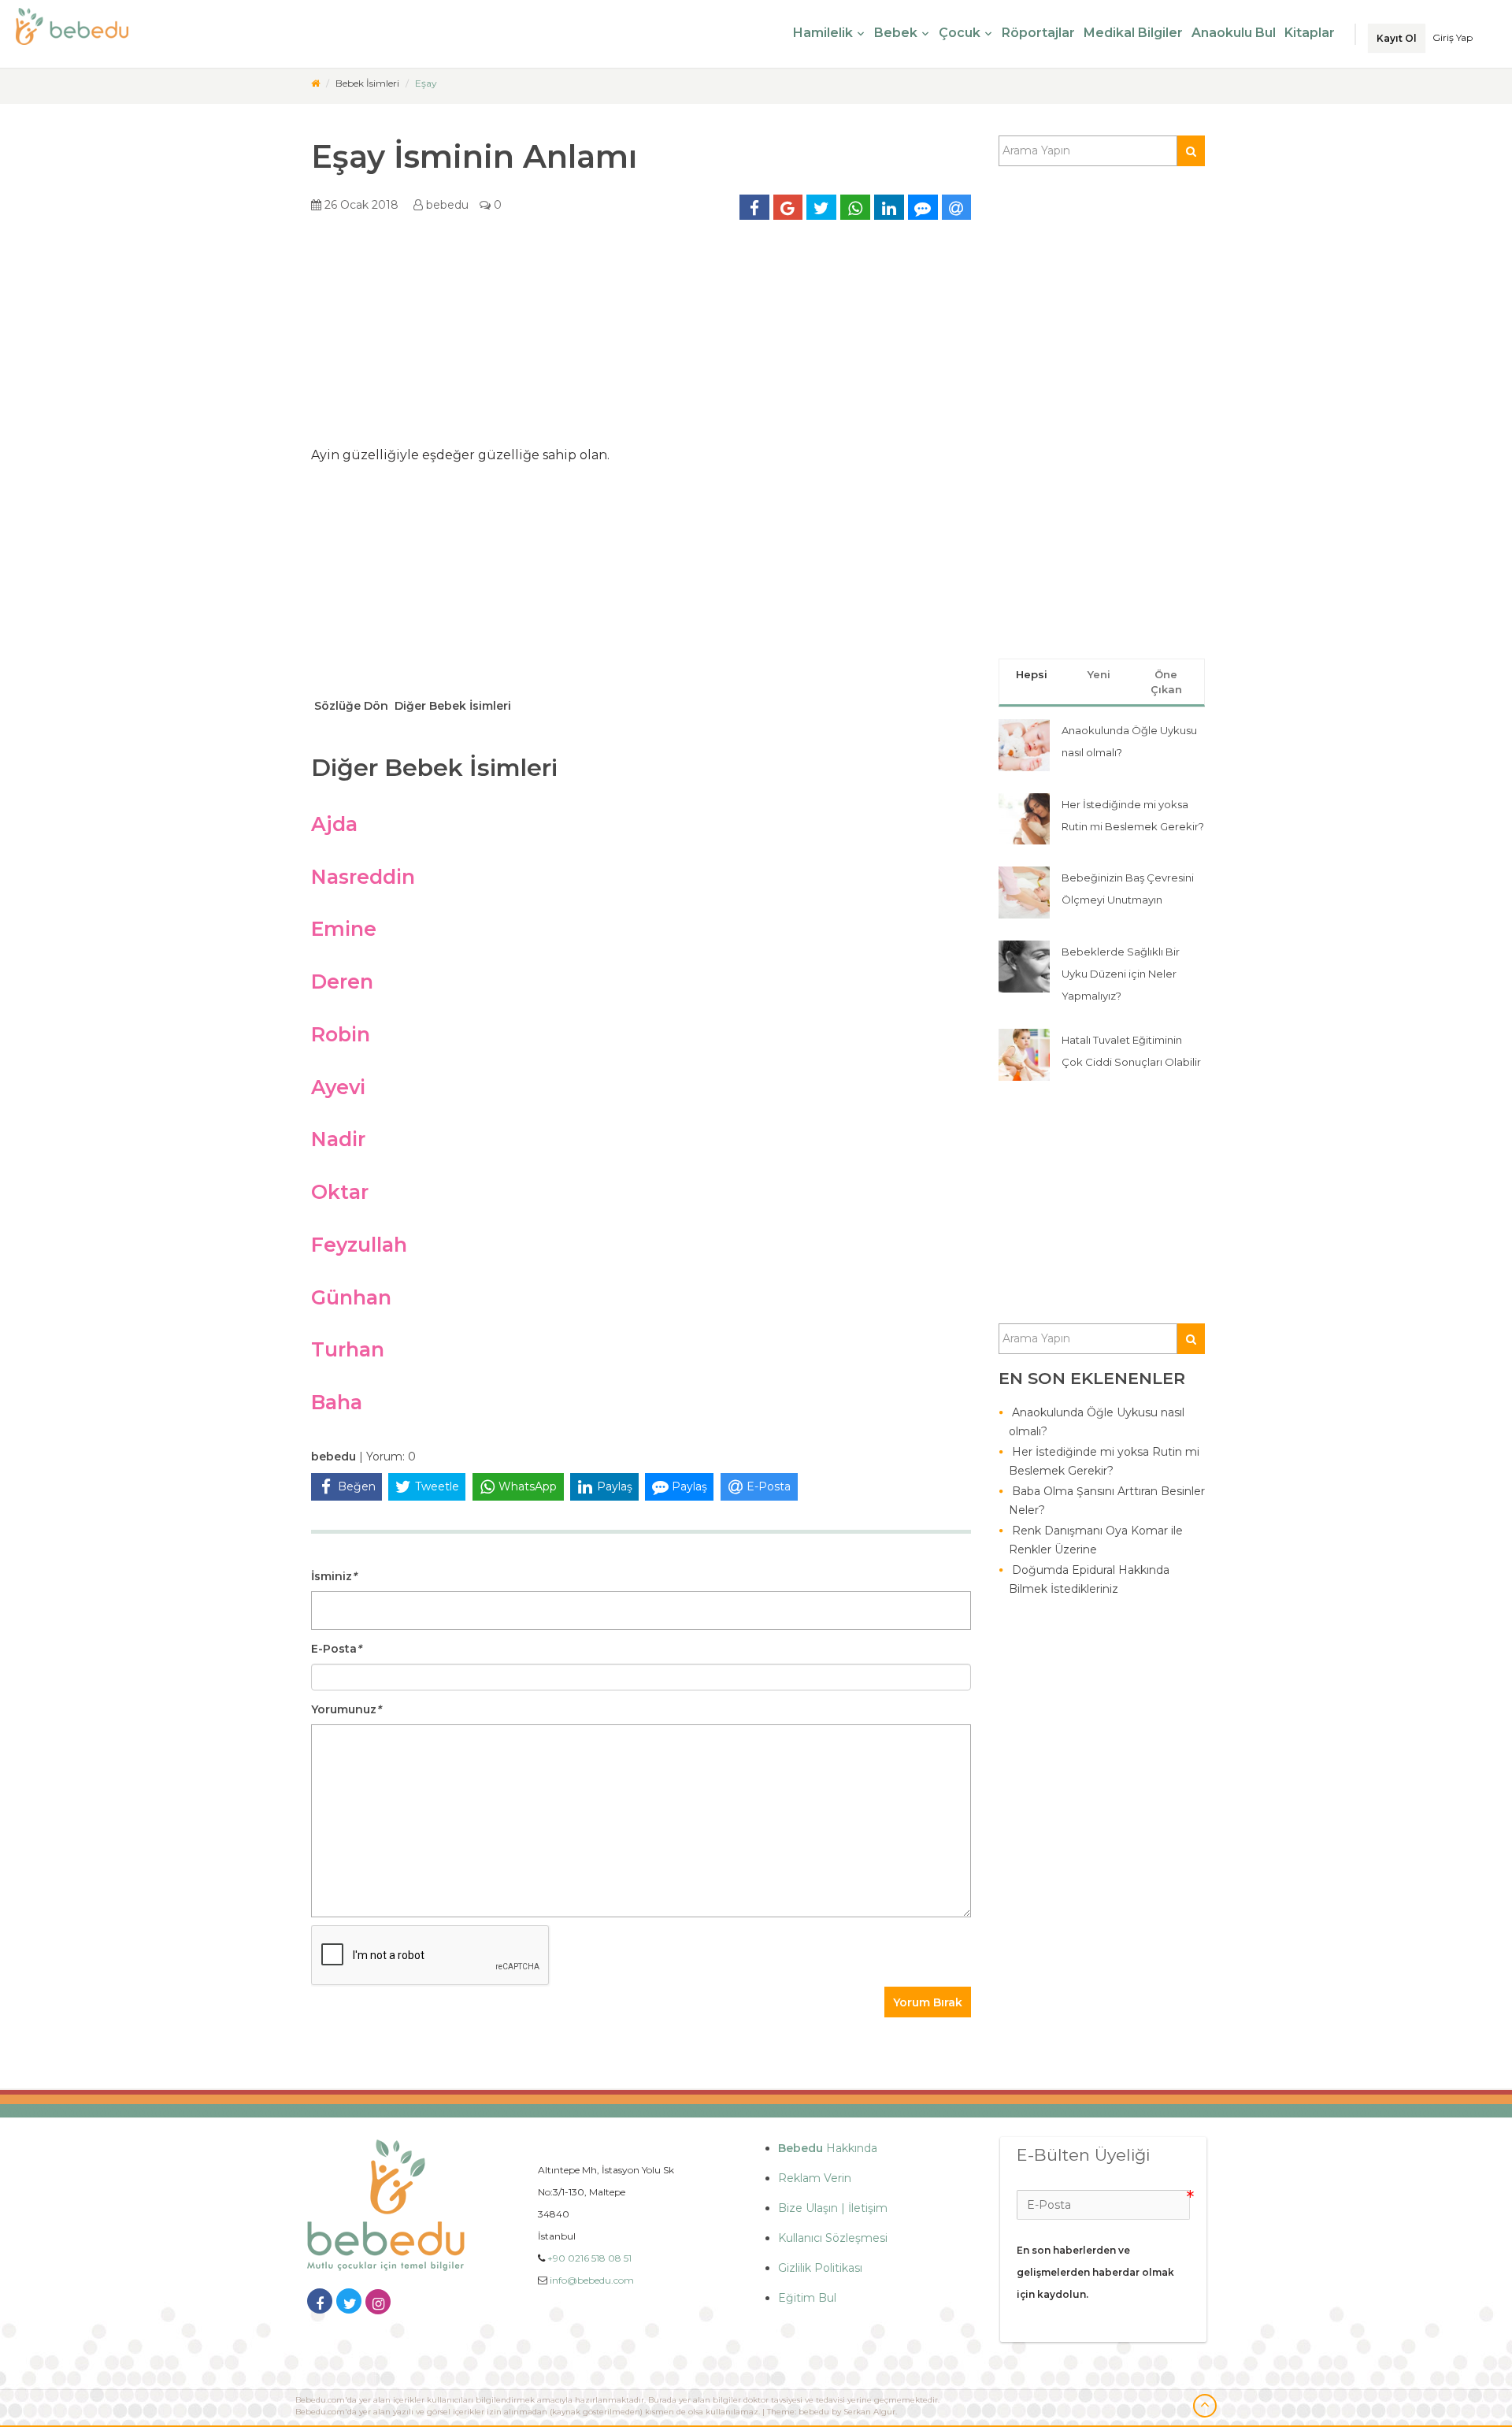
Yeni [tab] (1099, 674)
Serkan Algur (869, 2412)
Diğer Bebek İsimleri (451, 706)
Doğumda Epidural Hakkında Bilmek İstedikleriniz (1089, 1579)
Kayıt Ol (1397, 38)
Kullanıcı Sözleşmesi (833, 2238)
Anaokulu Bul (1234, 33)
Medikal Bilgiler (1133, 33)
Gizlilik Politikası (820, 2268)
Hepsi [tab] (1032, 674)
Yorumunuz (346, 1709)
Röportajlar (1038, 33)
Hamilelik (823, 33)
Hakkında (828, 2148)
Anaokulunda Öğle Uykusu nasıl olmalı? (1097, 1422)
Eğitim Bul (807, 2298)
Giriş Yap (1453, 37)
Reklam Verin (815, 2178)
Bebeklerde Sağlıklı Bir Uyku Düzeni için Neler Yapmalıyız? (1121, 974)
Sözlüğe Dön (350, 706)
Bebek (896, 33)
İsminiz (334, 1576)
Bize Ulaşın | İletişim (833, 2208)
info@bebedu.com (592, 2280)
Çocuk (960, 33)
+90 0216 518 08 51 (589, 2258)
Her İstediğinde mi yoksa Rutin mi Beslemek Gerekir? (1104, 1461)
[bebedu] (315, 83)
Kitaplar (1310, 33)
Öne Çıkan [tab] (1166, 682)
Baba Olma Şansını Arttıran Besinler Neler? (1107, 1501)
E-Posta (336, 1649)
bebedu (446, 205)
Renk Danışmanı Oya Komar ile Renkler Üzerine (1096, 1540)
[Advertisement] (641, 339)
